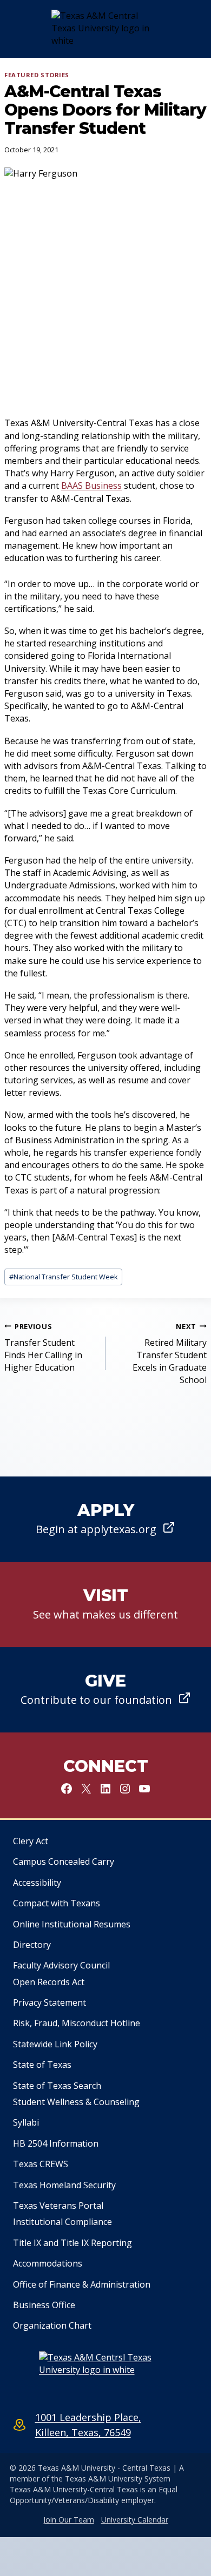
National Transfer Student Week (64, 1277)
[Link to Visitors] (105, 1604)
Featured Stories (37, 75)
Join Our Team (69, 2520)
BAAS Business (91, 485)
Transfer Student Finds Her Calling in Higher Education (43, 1348)
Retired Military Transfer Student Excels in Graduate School (170, 1354)
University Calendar (135, 2520)
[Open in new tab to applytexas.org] (105, 1519)
